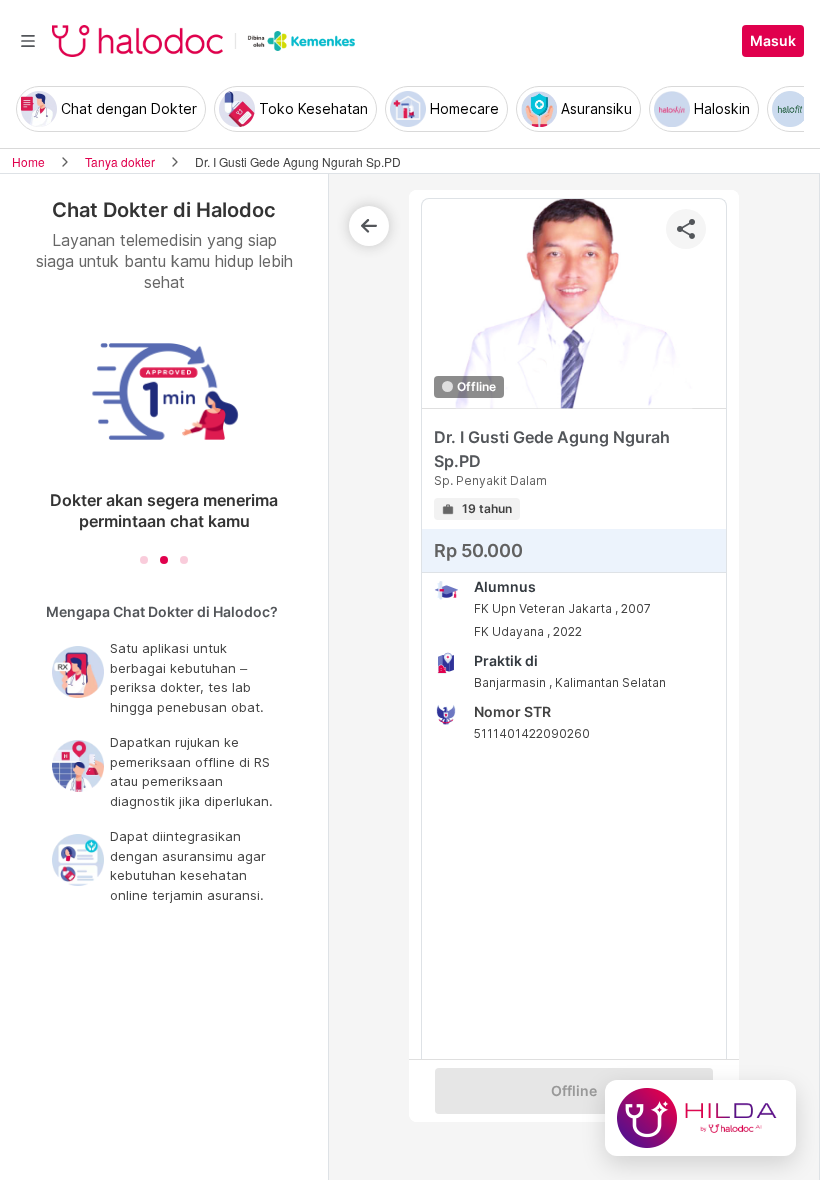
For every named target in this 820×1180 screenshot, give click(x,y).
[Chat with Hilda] (700, 1118)
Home (28, 161)
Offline (574, 1091)
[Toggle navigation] (28, 41)
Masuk (773, 41)
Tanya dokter (120, 161)
